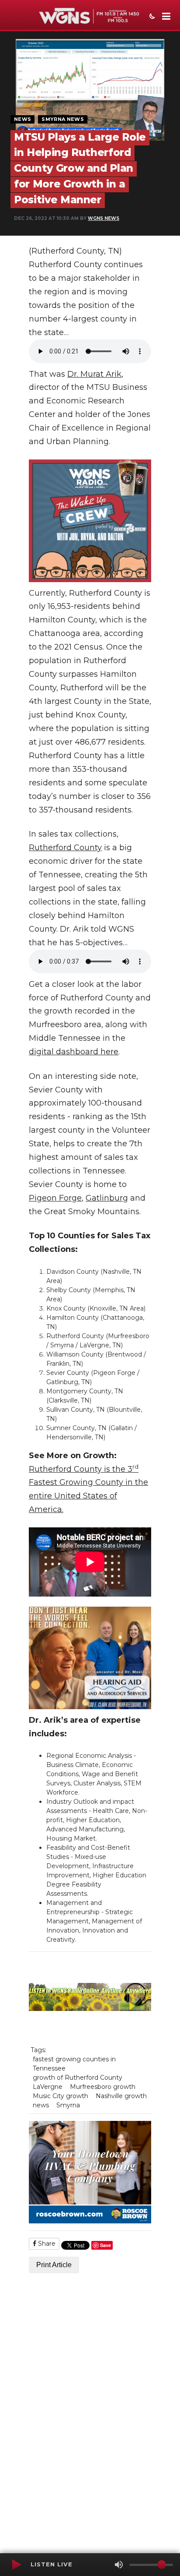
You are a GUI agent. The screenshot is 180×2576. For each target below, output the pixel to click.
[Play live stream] (16, 2565)
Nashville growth (121, 2096)
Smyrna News (63, 119)
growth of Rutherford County (78, 2078)
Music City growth (61, 2096)
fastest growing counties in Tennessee (74, 2064)
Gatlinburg (107, 1198)
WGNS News (104, 218)
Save (106, 2245)
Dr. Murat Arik (94, 374)
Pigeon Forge (55, 1198)
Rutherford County (65, 848)
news (41, 2105)
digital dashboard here (74, 1052)
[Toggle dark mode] (151, 17)
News (22, 119)
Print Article (54, 2265)
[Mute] (119, 2565)
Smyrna (68, 2105)
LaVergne (48, 2087)
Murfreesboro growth (103, 2087)
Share (46, 2244)
